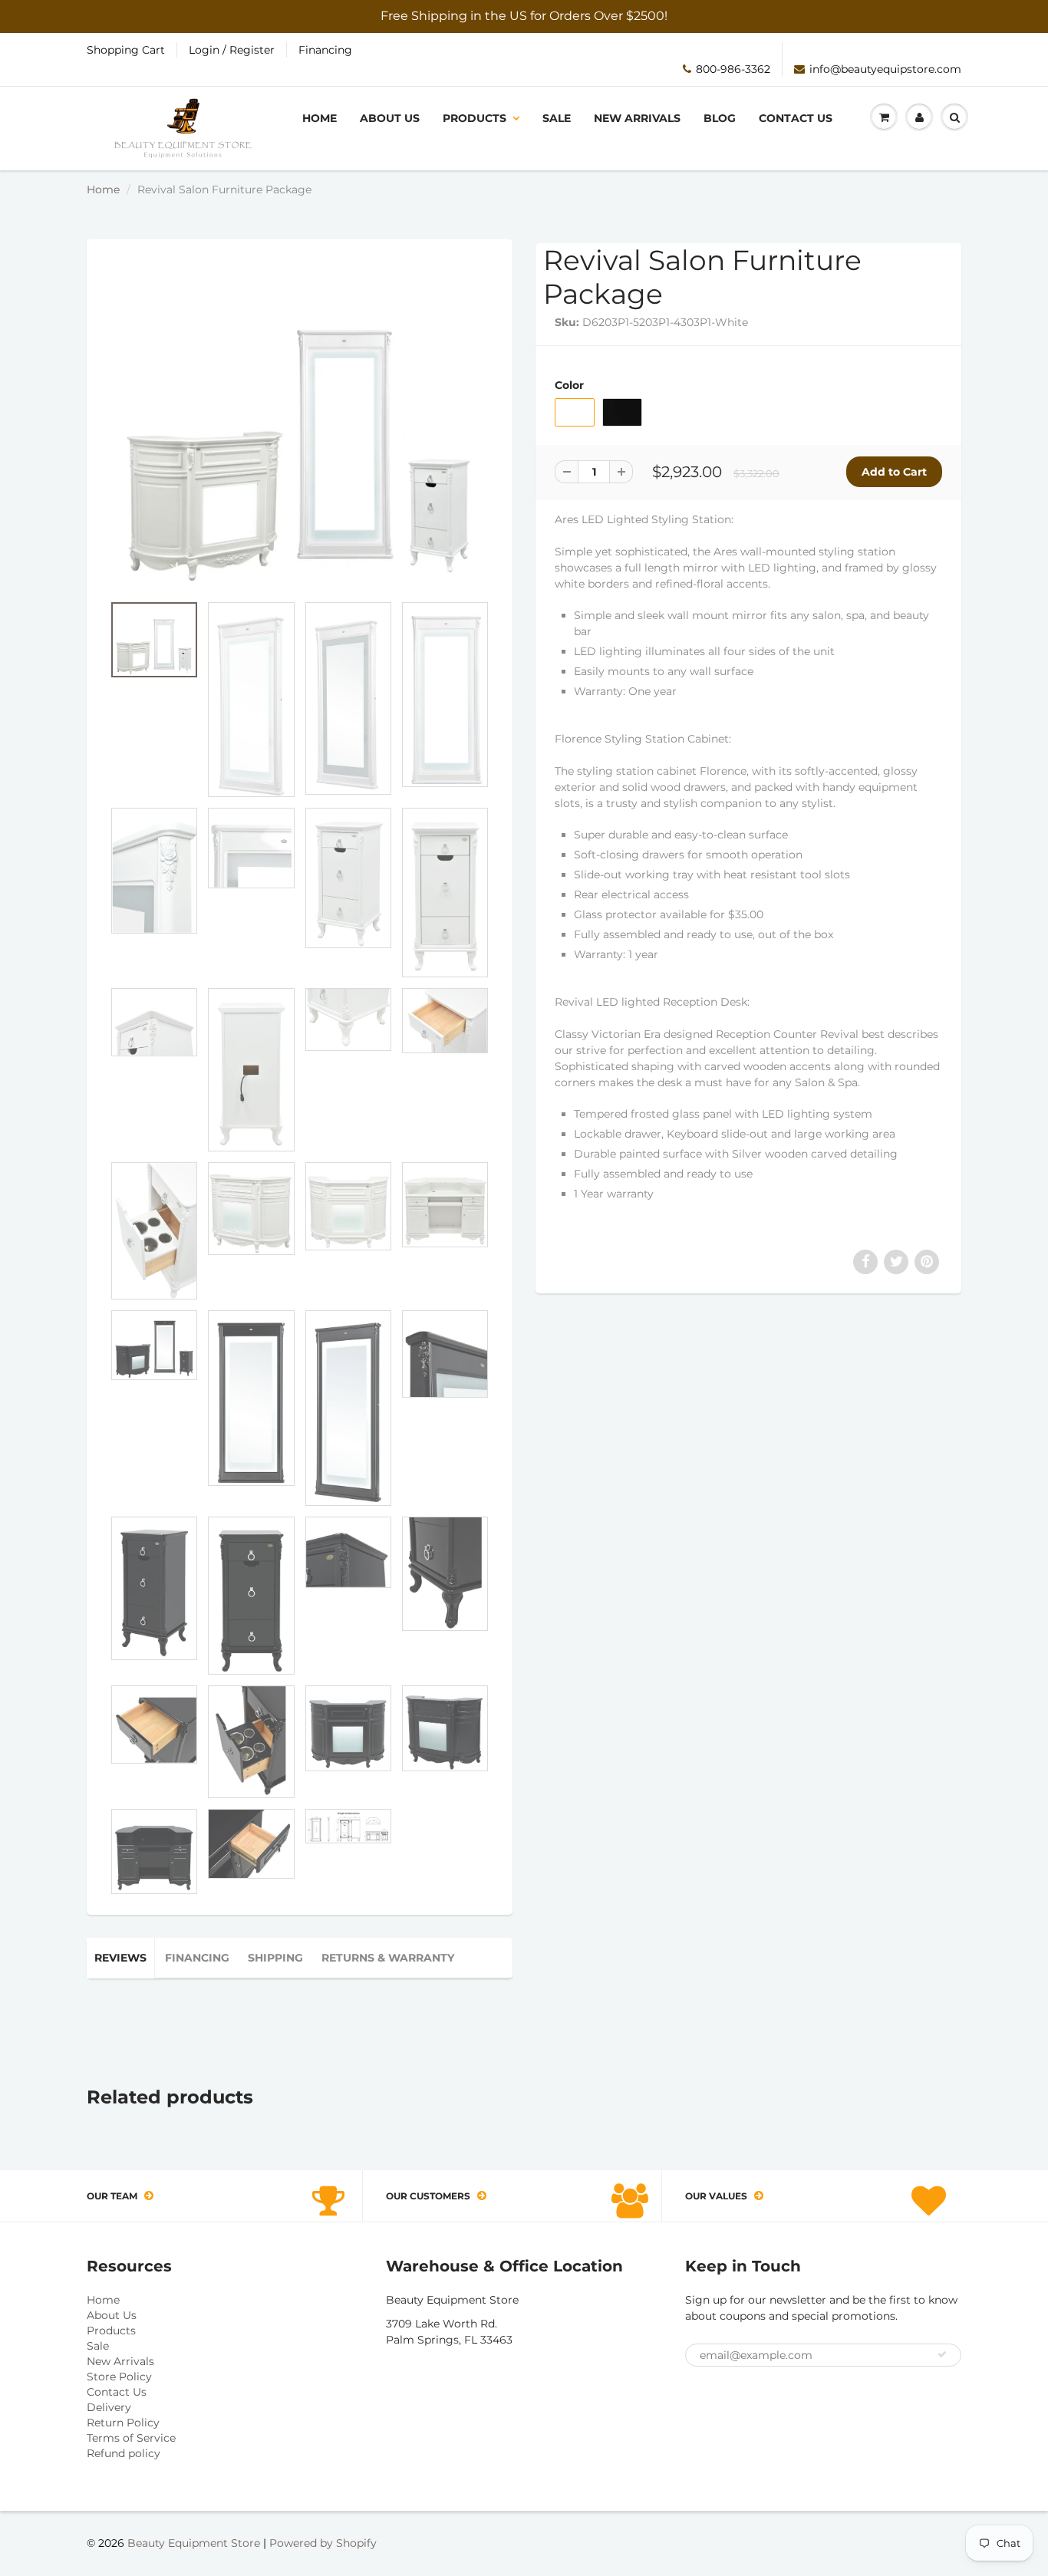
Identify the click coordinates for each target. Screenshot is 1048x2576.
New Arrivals (637, 118)
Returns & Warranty (388, 1958)
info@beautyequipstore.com (885, 69)
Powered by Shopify (323, 2543)
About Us (390, 118)
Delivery (109, 2407)
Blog (720, 118)
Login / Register (232, 50)
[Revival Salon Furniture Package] (300, 424)
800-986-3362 (733, 69)
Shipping (275, 1958)
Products (475, 118)
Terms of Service (131, 2438)
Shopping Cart (126, 50)
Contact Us (796, 118)
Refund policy (124, 2453)
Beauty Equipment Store (194, 2543)
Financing (325, 50)
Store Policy (119, 2377)
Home (320, 118)
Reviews (120, 1958)
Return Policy (123, 2423)
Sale (557, 118)
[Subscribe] (942, 2354)
